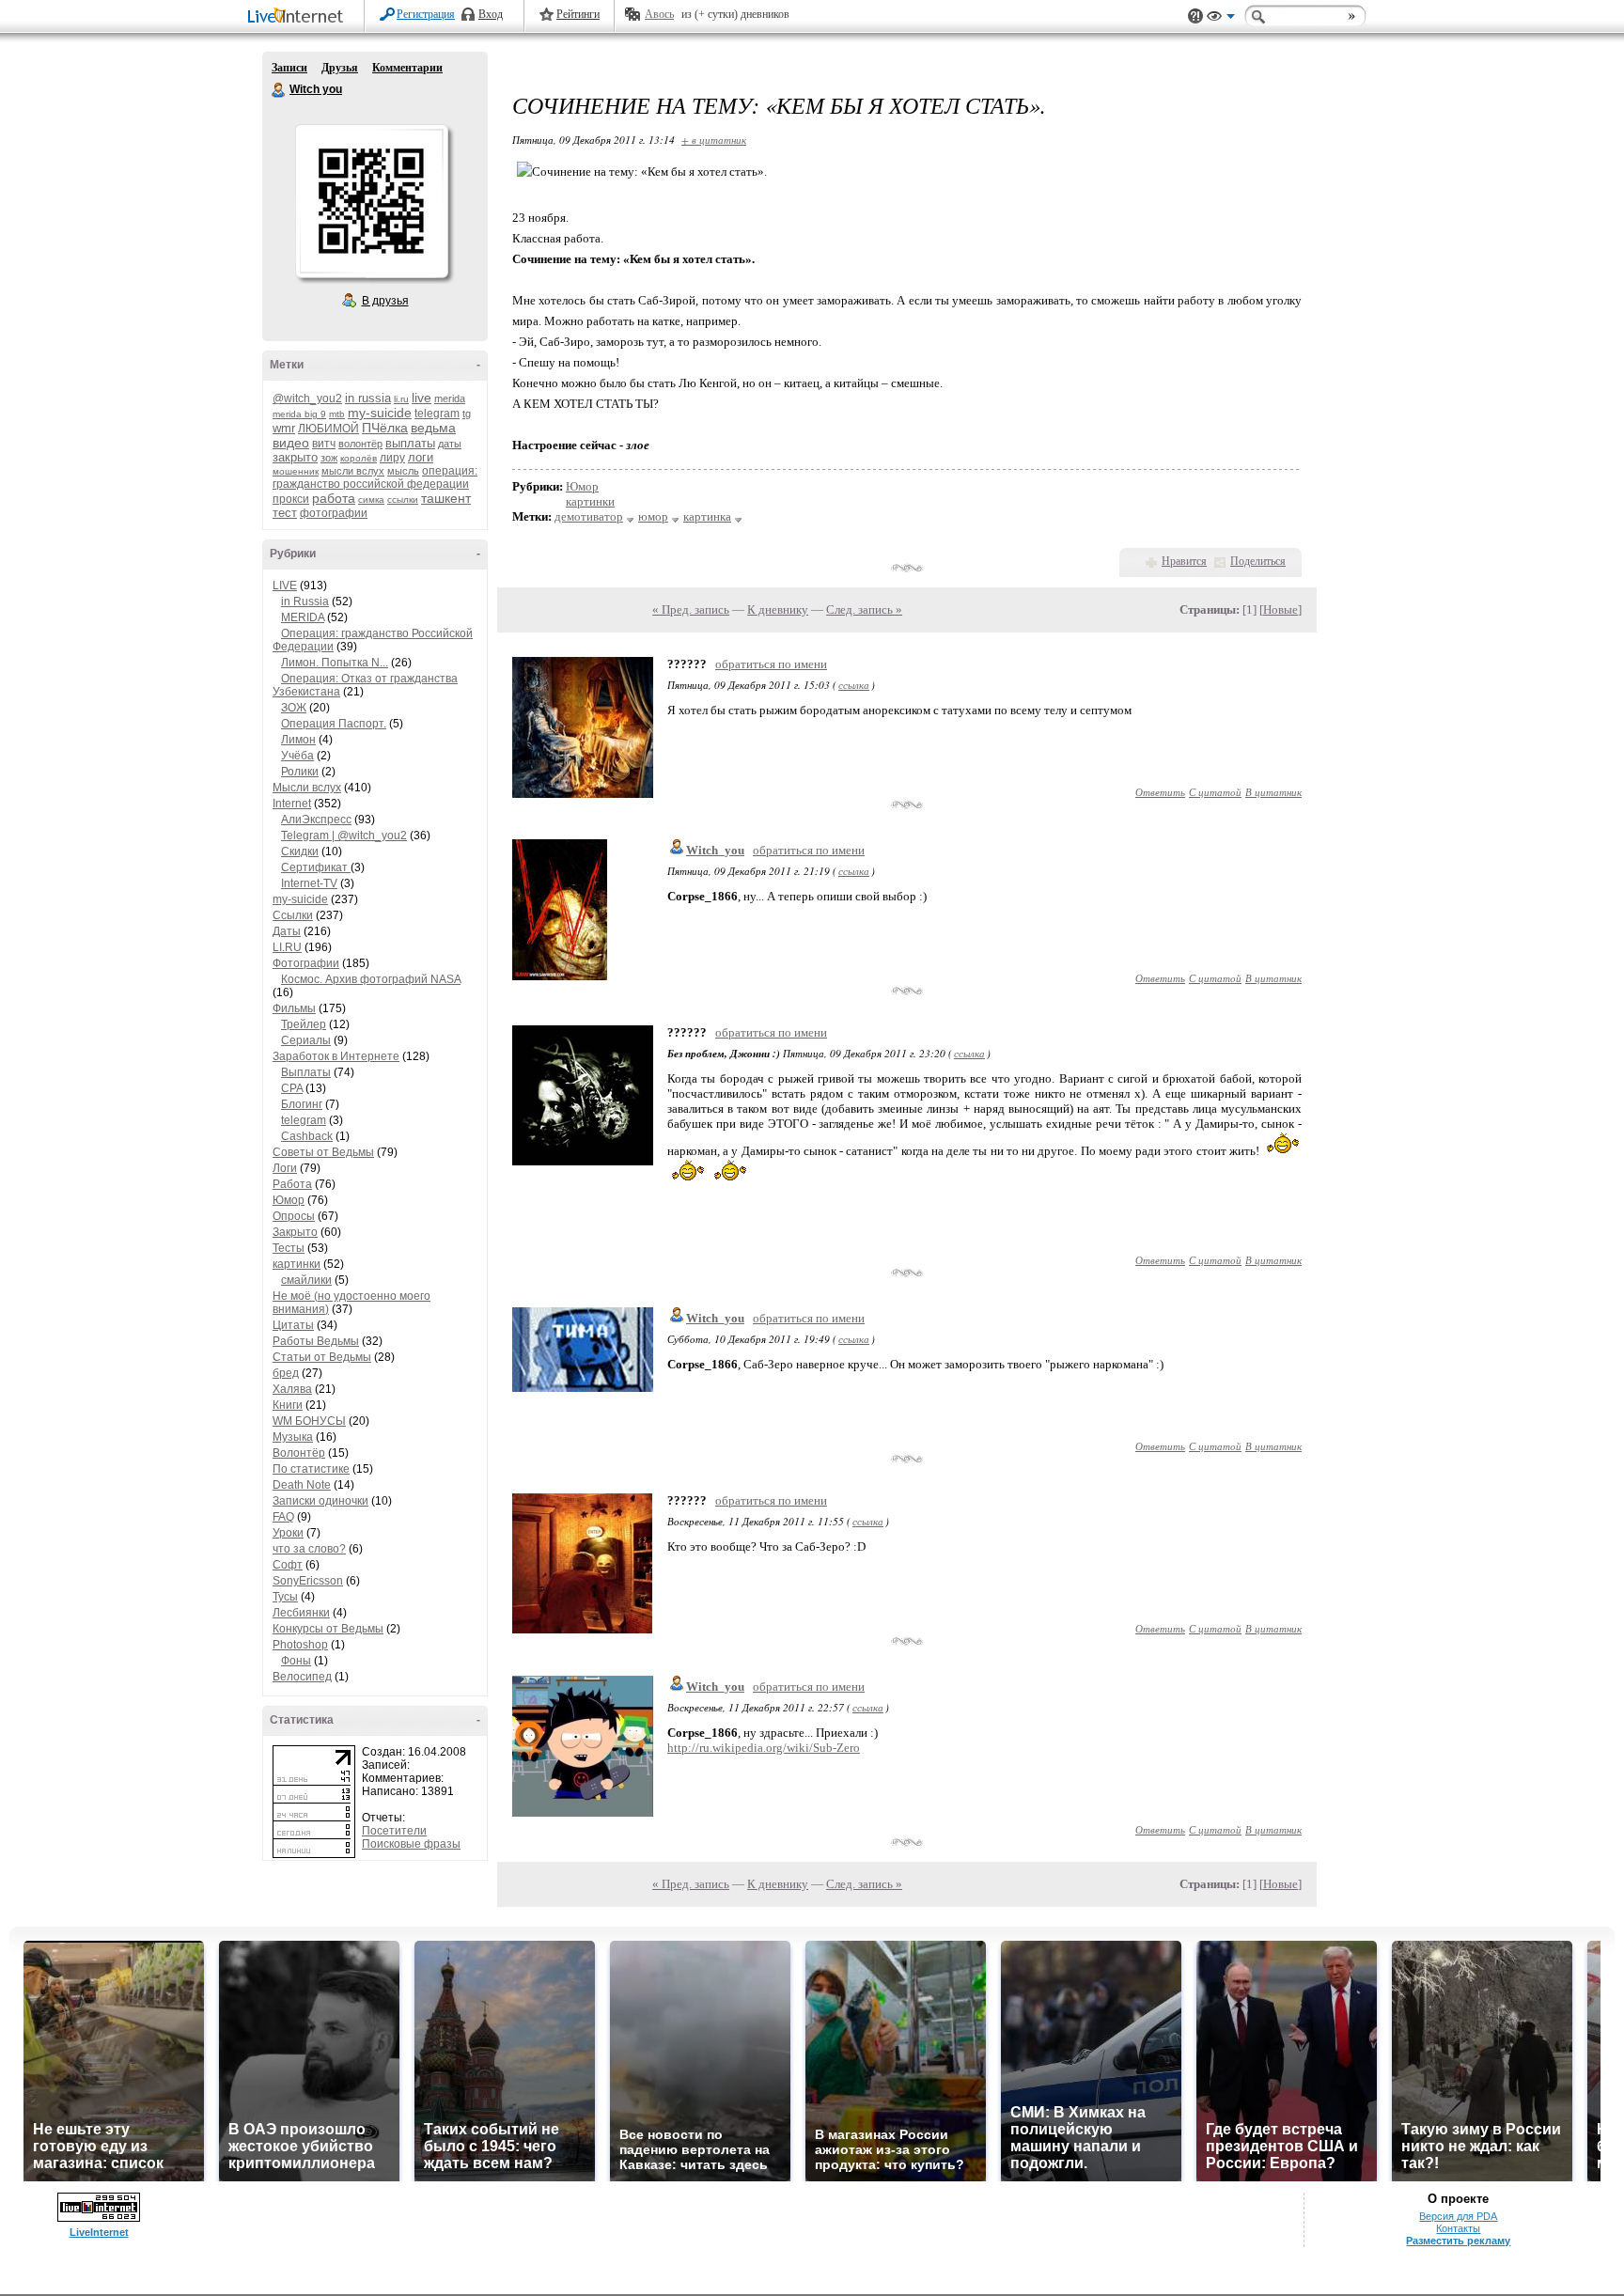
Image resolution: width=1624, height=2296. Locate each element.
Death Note (302, 1485)
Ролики (300, 772)
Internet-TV (309, 883)
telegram (437, 414)
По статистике (311, 1469)
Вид (1221, 19)
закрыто (295, 457)
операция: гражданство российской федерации (375, 477)
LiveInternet (299, 17)
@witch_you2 (307, 398)
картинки (297, 1264)
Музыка (293, 1437)
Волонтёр (299, 1453)
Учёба (297, 756)
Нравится (1184, 561)
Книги (288, 1405)
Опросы (294, 1216)
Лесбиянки (301, 1613)
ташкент (446, 498)
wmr (284, 428)
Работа (292, 1184)
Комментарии (407, 68)
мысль (403, 471)
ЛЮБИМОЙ (328, 429)
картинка (707, 516)
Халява (292, 1389)
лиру (392, 458)
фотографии (334, 513)
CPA (292, 1088)
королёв (359, 458)
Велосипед (302, 1677)
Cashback (307, 1136)
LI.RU (287, 947)
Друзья (340, 68)
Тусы (285, 1597)
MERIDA (303, 617)
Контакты (1458, 2228)
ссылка (854, 685)
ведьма (433, 428)
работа (334, 498)
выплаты (410, 443)
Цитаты (293, 1325)
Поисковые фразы (411, 1844)
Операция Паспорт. (334, 724)
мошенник (296, 471)
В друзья (385, 301)
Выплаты (306, 1072)
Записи (289, 68)
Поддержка (1195, 16)
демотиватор (589, 516)
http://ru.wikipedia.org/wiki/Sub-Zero (764, 1748)
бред (286, 1373)
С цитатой (1215, 792)
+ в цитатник (714, 140)
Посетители (394, 1831)
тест (285, 513)
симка (371, 500)
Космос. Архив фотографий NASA (371, 979)
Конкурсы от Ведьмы (328, 1629)
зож (329, 458)
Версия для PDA (1458, 2216)
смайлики (306, 1280)
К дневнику (778, 609)
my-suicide (380, 413)
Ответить (1160, 792)
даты (450, 444)
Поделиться (1258, 561)
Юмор (289, 1200)
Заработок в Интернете (336, 1056)
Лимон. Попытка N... (335, 663)
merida (450, 398)
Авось (659, 14)
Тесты (289, 1248)
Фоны (296, 1661)
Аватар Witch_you (371, 201)
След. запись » (864, 609)
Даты (287, 931)
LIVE (285, 586)
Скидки (300, 851)
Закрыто (295, 1232)
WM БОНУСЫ (309, 1421)
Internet (292, 804)
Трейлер (304, 1024)
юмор (653, 516)
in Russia (305, 601)
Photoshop (300, 1645)
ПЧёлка (385, 428)
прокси (291, 499)
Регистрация (426, 14)
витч (324, 444)
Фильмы (294, 1008)
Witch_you (715, 850)
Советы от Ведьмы (323, 1152)
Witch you (279, 90)
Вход (491, 14)
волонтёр (360, 444)
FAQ (283, 1517)
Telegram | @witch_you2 (344, 836)
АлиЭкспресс (316, 820)
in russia (368, 398)
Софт (288, 1565)
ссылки (403, 500)
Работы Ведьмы (316, 1341)
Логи (285, 1168)
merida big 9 (299, 414)
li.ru (401, 399)
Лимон (298, 740)
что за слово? (309, 1549)
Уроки (288, 1533)
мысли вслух (353, 471)
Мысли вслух (307, 788)
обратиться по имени (771, 664)
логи (421, 457)
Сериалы (306, 1040)
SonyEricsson (308, 1581)
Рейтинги (578, 14)
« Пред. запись (691, 609)
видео (291, 443)
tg (467, 414)
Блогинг (302, 1104)
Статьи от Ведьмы (322, 1357)
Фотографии (306, 963)
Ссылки (293, 915)
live (422, 398)
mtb (337, 414)
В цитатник (1273, 792)
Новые (1280, 609)
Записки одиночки (320, 1501)
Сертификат (316, 867)
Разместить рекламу (1458, 2241)
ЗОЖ (294, 708)
